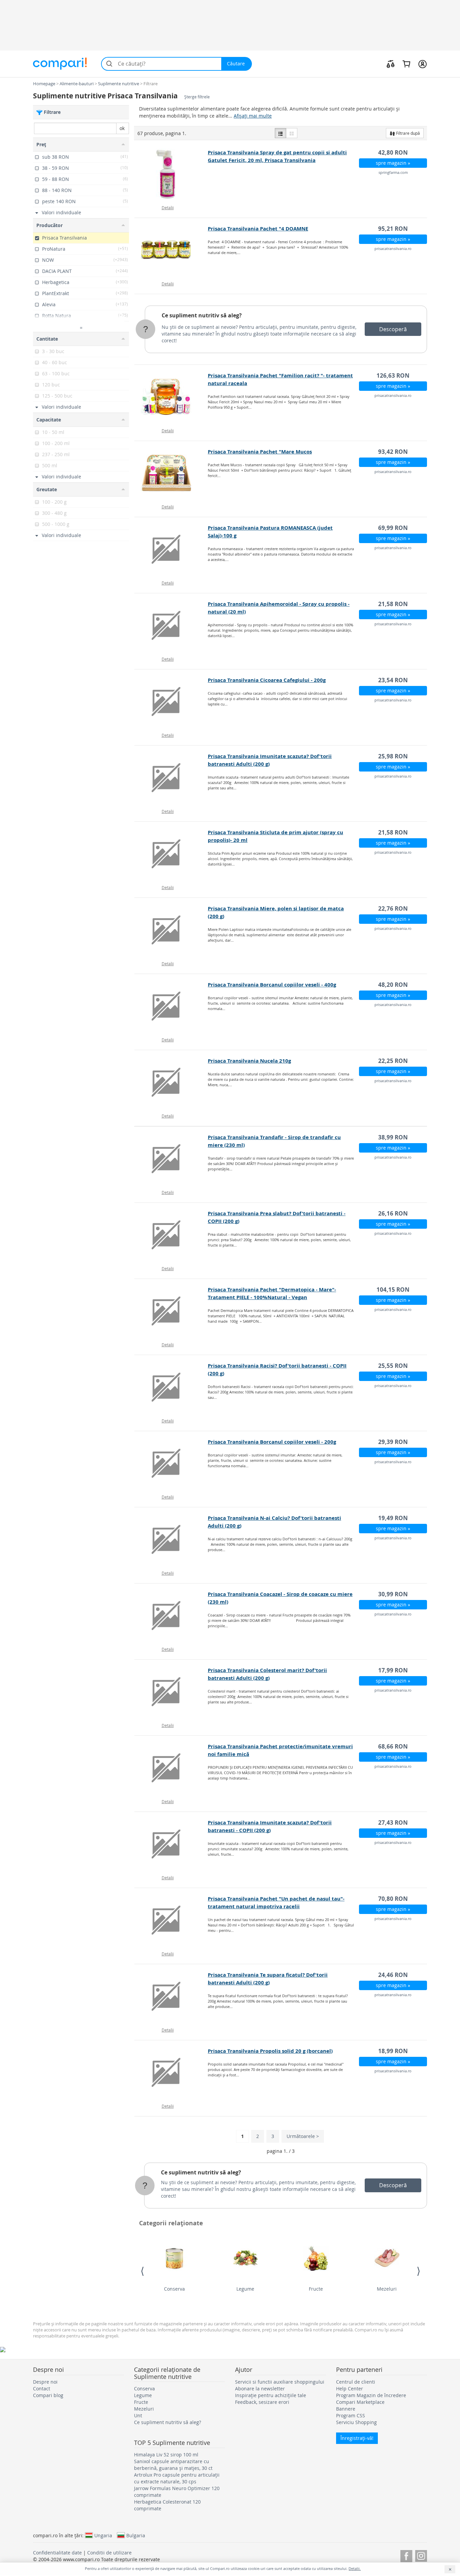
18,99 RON (393, 2051)
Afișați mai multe (253, 116)
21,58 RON (393, 604)
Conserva (174, 2289)
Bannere (346, 2409)
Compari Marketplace (360, 2402)
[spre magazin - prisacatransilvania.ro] (171, 250)
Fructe (316, 2289)
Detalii (168, 208)
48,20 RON (393, 985)
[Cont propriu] (422, 64)
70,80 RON (393, 1899)
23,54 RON (393, 680)
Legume (245, 2289)
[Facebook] (406, 2555)
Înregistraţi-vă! (357, 2438)
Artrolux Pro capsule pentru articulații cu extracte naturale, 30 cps (177, 2478)
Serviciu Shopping (356, 2422)
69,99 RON (393, 528)
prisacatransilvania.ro (393, 248)
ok (122, 128)
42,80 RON (393, 152)
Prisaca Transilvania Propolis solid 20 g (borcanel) (270, 2051)
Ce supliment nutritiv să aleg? (202, 315)
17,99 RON (393, 1670)
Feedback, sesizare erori (262, 2402)
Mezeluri (387, 2289)
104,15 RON (393, 1290)
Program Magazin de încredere (371, 2395)
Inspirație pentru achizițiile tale (271, 2395)
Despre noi (45, 2382)
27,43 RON (393, 1823)
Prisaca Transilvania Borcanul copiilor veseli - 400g (272, 985)
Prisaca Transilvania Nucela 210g (249, 1061)
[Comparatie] (391, 64)
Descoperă (393, 329)
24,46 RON (393, 1975)
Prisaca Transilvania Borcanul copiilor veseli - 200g (272, 1442)
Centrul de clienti (356, 2382)
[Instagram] (421, 2555)
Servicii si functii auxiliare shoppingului (280, 2382)
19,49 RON (393, 1518)
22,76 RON (393, 908)
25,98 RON (393, 756)
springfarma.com (393, 172)
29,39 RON (393, 1442)
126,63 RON (393, 375)
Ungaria (103, 2535)
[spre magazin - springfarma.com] (171, 174)
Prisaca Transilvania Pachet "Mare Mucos (260, 452)
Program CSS (351, 2415)
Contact (42, 2389)
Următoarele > (303, 2136)
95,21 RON (393, 229)
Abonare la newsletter (260, 2389)
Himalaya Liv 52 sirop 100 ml (166, 2455)
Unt (138, 2415)
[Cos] (406, 64)
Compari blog (48, 2395)
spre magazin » (393, 163)
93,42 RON (393, 452)
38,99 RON (393, 1137)
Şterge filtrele (197, 97)
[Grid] (292, 133)
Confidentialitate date (57, 2553)
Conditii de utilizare (109, 2553)
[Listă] (281, 133)
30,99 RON (393, 1594)
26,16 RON (393, 1213)
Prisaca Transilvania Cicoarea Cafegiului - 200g (267, 680)
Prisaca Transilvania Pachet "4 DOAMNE (258, 229)
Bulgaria (136, 2535)
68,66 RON (393, 1746)
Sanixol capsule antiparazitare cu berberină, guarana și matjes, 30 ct (173, 2465)
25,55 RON (393, 1366)
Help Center (350, 2389)
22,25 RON (393, 1061)
